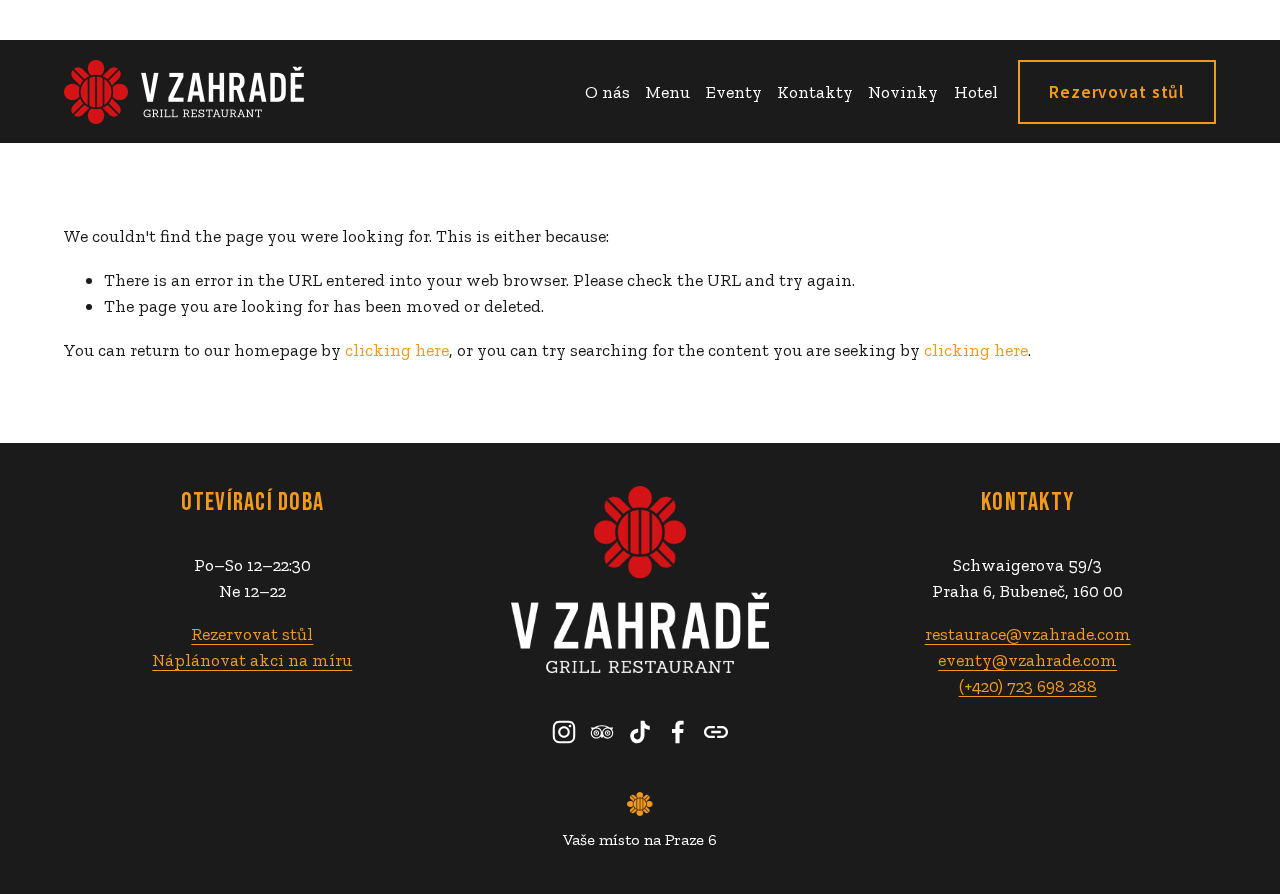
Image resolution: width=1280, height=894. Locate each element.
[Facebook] (678, 732)
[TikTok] (640, 732)
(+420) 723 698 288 (1028, 685)
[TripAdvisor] (602, 732)
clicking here (397, 349)
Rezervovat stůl (1117, 92)
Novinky (903, 91)
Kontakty (815, 91)
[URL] (716, 732)
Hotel (976, 91)
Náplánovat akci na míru (252, 659)
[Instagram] (564, 732)
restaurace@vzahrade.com (1028, 633)
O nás (607, 91)
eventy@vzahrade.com (1027, 659)
